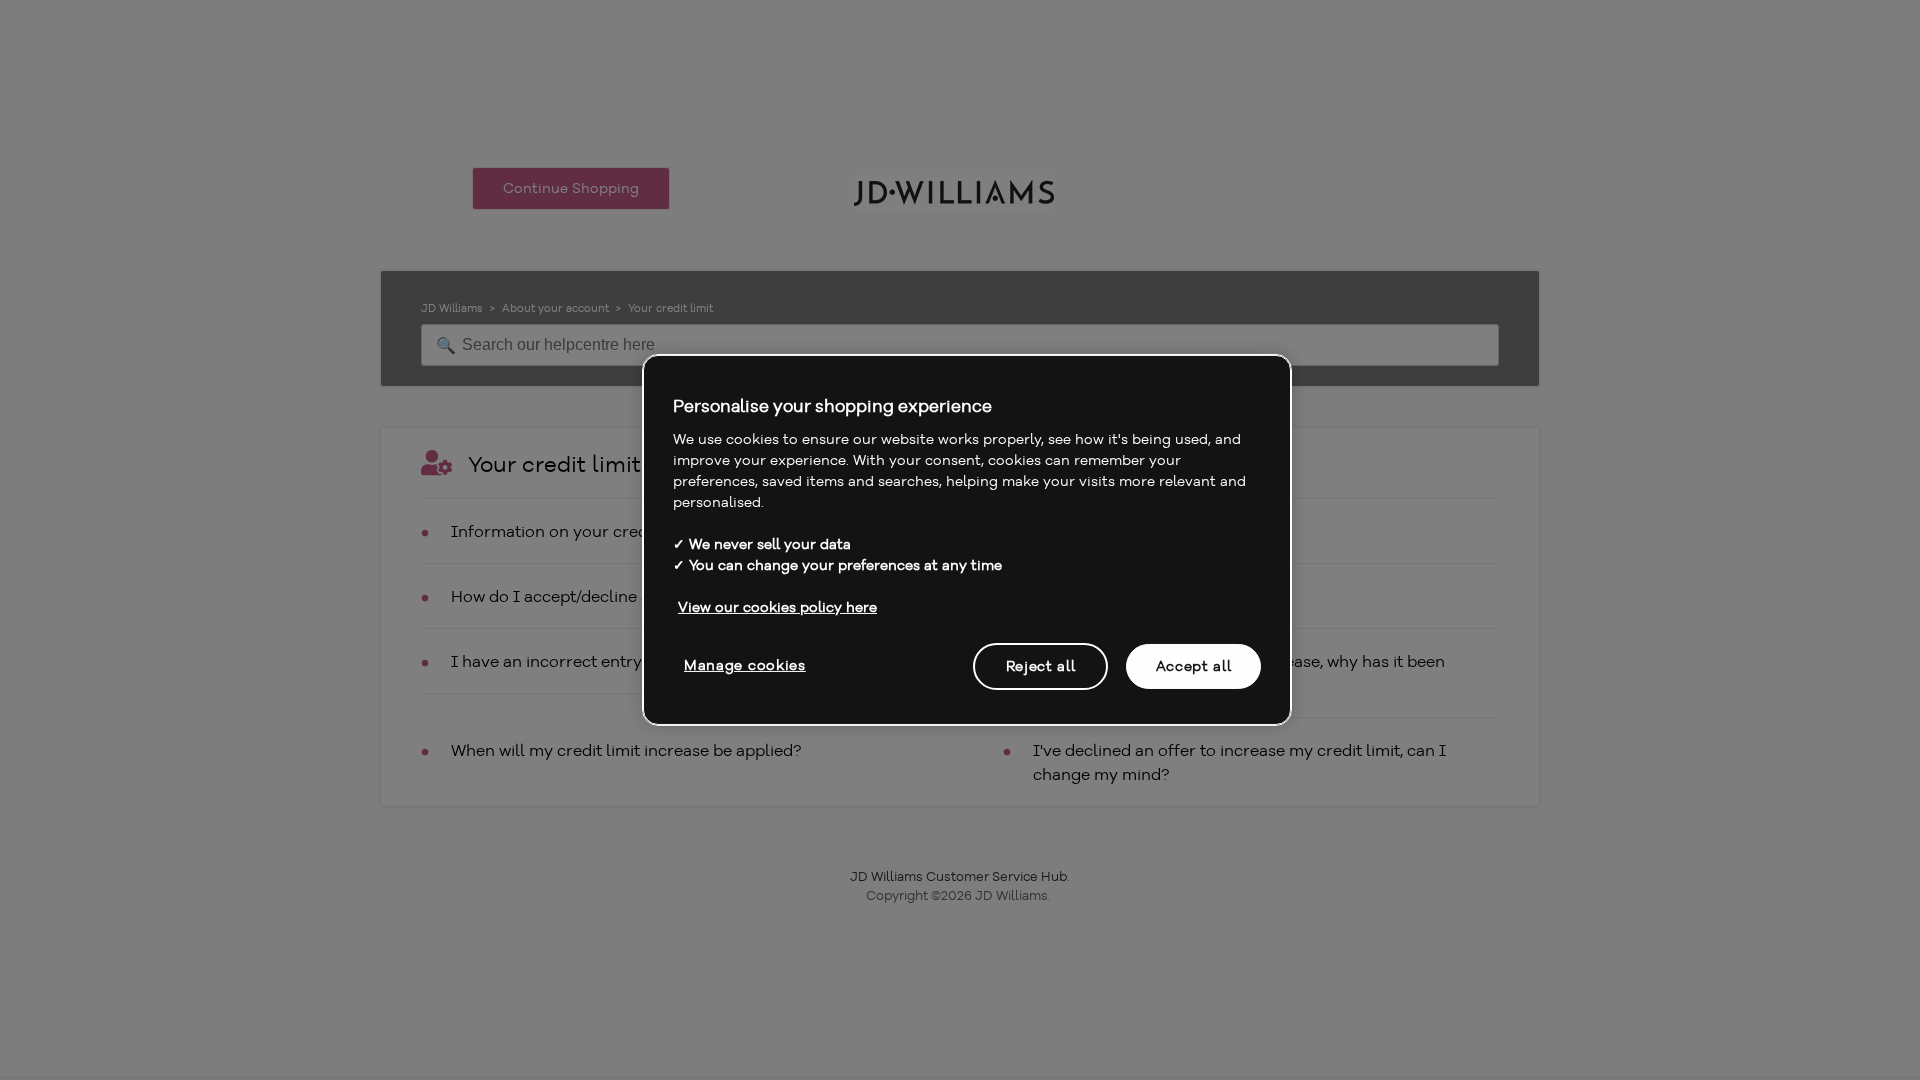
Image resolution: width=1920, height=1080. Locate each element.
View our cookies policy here (777, 606)
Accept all (1194, 665)
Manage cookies (745, 664)
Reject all (1041, 665)
